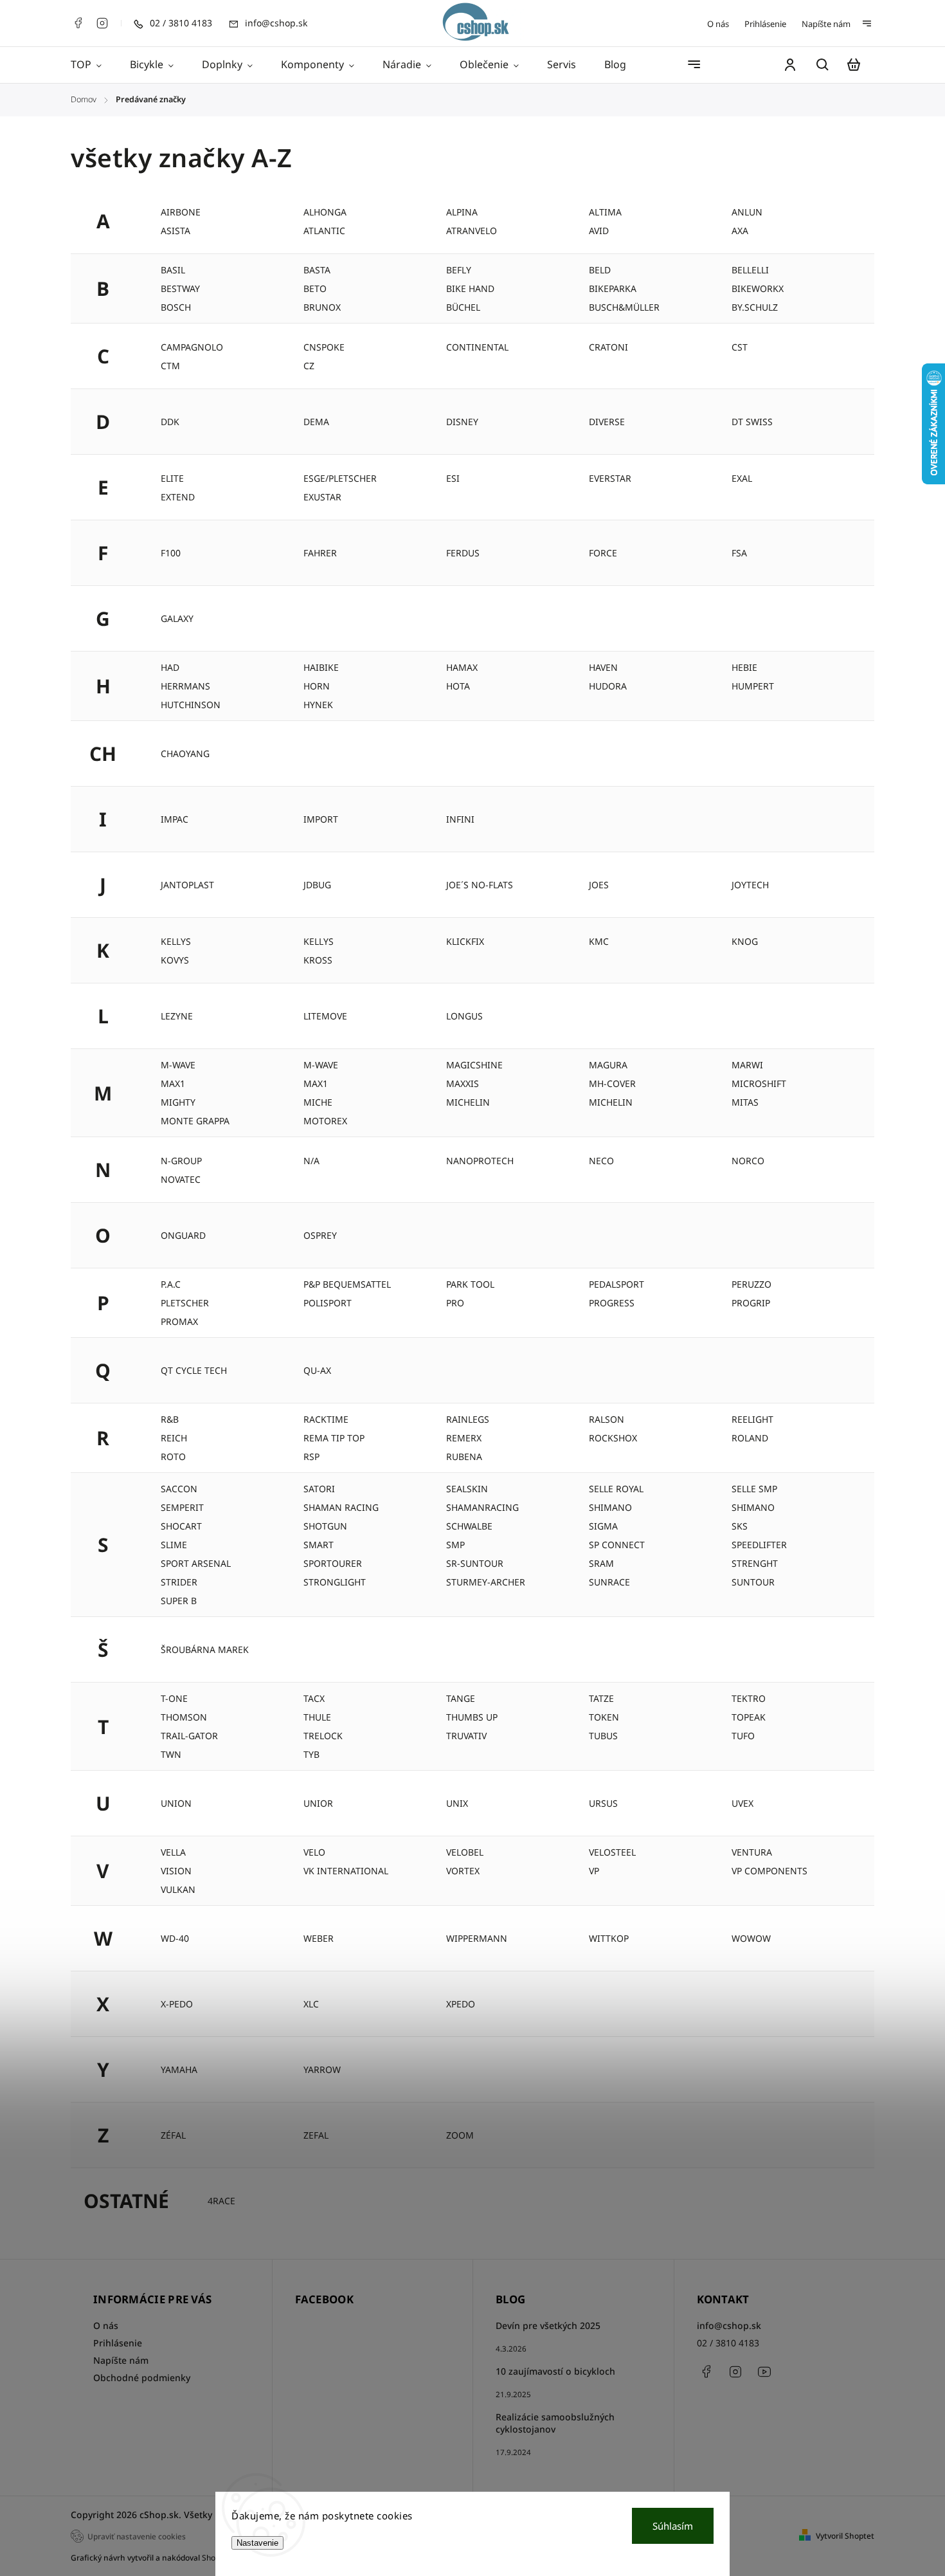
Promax (179, 1321)
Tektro (749, 1698)
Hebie (744, 667)
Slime (174, 1545)
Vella (173, 1852)
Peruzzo (751, 1284)
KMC (599, 941)
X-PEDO (177, 2004)
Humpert (753, 686)
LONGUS (464, 1016)
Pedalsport (616, 1284)
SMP (455, 1545)
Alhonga (325, 212)
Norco (748, 1161)
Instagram (102, 23)
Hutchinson (191, 705)
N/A (311, 1161)
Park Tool (470, 1284)
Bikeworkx (758, 288)
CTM (170, 366)
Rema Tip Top (334, 1438)
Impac (175, 819)
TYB (311, 1754)
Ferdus (463, 553)
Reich (174, 1438)
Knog (745, 941)
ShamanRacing (482, 1507)
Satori (319, 1489)
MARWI (747, 1065)
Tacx (314, 1698)
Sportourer (333, 1563)
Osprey (320, 1235)
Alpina (462, 212)
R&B (170, 1419)
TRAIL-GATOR (189, 1736)
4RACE (221, 2201)
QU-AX (317, 1370)
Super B (179, 1601)
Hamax (462, 667)
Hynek (318, 705)
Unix (457, 1803)
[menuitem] (93, 65)
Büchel (463, 307)
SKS (740, 1526)
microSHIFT (759, 1083)
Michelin (468, 1102)
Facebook (78, 23)
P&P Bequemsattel (347, 1284)
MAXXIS (463, 1083)
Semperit (182, 1507)
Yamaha (179, 2069)
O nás (718, 24)
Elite (172, 478)
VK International (346, 1871)
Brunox (322, 307)
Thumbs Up (472, 1717)
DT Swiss (752, 422)
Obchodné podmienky (142, 2378)
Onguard (183, 1235)
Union (176, 1803)
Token (604, 1717)
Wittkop (609, 1938)
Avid (599, 231)
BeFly (459, 270)
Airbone (181, 212)
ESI (453, 478)
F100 (171, 553)
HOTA (458, 686)
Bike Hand (470, 288)
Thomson (184, 1717)
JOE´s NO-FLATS (480, 885)
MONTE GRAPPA (195, 1121)
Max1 (316, 1083)
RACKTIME (326, 1419)
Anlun (747, 212)
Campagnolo (192, 347)
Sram (601, 1563)
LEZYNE (177, 1016)
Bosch (176, 307)
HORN (317, 686)
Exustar (322, 497)
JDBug (317, 885)
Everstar (610, 478)
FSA (739, 553)
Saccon (179, 1489)
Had (170, 667)
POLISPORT (328, 1303)
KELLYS (319, 941)
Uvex (742, 1803)
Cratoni (608, 347)
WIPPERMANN (477, 1938)
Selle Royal (616, 1489)
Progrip (751, 1303)
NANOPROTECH (480, 1161)
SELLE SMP (754, 1489)
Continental (477, 347)
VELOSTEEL (612, 1852)
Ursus (603, 1803)
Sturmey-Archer (486, 1582)
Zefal (316, 2135)
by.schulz (755, 307)
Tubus (603, 1736)
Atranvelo (472, 231)
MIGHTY (178, 1102)
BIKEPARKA (613, 288)
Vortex (463, 1871)
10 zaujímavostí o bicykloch (555, 2371)
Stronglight (335, 1582)
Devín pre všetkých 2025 (548, 2325)
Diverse (607, 422)
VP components (770, 1871)
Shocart (181, 1526)
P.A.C (171, 1284)
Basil (173, 270)
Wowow (751, 1938)
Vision (176, 1871)
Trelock (323, 1736)
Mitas (745, 1102)
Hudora (608, 686)
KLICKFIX (465, 941)
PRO (455, 1303)
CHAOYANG (185, 754)
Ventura (752, 1852)
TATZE (601, 1698)
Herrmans (185, 686)
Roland (750, 1438)
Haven (603, 667)
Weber (319, 1938)
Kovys (175, 960)
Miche (318, 1102)
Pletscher (185, 1303)
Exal (742, 478)
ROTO (173, 1457)
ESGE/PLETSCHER (340, 478)
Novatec (181, 1179)
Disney (462, 422)
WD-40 (175, 1938)
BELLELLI (750, 270)
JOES (599, 885)
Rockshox (613, 1438)
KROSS (318, 960)
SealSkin (467, 1489)
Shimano (610, 1507)
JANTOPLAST (187, 885)
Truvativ (466, 1736)
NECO (601, 1161)
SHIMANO (753, 1507)
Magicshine (474, 1065)
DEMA (316, 422)
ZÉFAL (173, 2135)
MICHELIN (611, 1102)
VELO (314, 1852)
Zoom (460, 2135)
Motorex (325, 1121)
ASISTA (175, 231)
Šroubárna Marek (205, 1649)
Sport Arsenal (196, 1563)
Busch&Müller (624, 307)
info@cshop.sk (729, 2325)
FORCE (603, 553)
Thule (317, 1717)
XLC (311, 2004)
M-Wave (321, 1065)
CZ (309, 366)
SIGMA (603, 1526)
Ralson (607, 1419)
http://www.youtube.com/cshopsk (764, 2371)
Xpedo (461, 2004)
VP (594, 1871)
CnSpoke (324, 347)
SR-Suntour (475, 1563)
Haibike (321, 667)
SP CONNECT (617, 1545)
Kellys (176, 941)
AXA (740, 231)
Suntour (753, 1582)
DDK (170, 422)
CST (740, 347)
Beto (315, 288)
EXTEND (178, 497)
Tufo (743, 1736)
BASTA (317, 270)
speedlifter (759, 1545)
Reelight (752, 1419)
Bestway (180, 288)
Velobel (465, 1852)
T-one (174, 1698)
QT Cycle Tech (194, 1370)
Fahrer (320, 553)
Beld (600, 270)
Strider (179, 1582)
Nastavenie (257, 2543)
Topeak (749, 1717)
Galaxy (177, 618)
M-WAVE (178, 1065)
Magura (608, 1065)
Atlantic (324, 231)
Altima (605, 212)
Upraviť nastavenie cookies (137, 2536)
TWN (171, 1754)
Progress (612, 1303)
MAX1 (173, 1083)
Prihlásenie (765, 24)
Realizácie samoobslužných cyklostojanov (555, 2423)
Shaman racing (341, 1507)
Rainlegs (468, 1419)
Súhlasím (673, 2526)
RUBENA (464, 1457)
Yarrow (322, 2069)
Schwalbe (469, 1526)
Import (321, 819)
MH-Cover (612, 1083)
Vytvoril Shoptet (845, 2536)
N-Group (181, 1161)
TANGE (461, 1698)
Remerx (464, 1438)
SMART (319, 1545)
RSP (311, 1457)
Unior (318, 1803)
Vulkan (178, 1889)
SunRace (609, 1582)
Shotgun (325, 1526)
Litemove (325, 1016)
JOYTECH (750, 885)
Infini (460, 819)
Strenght (755, 1563)
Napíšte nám (826, 24)
